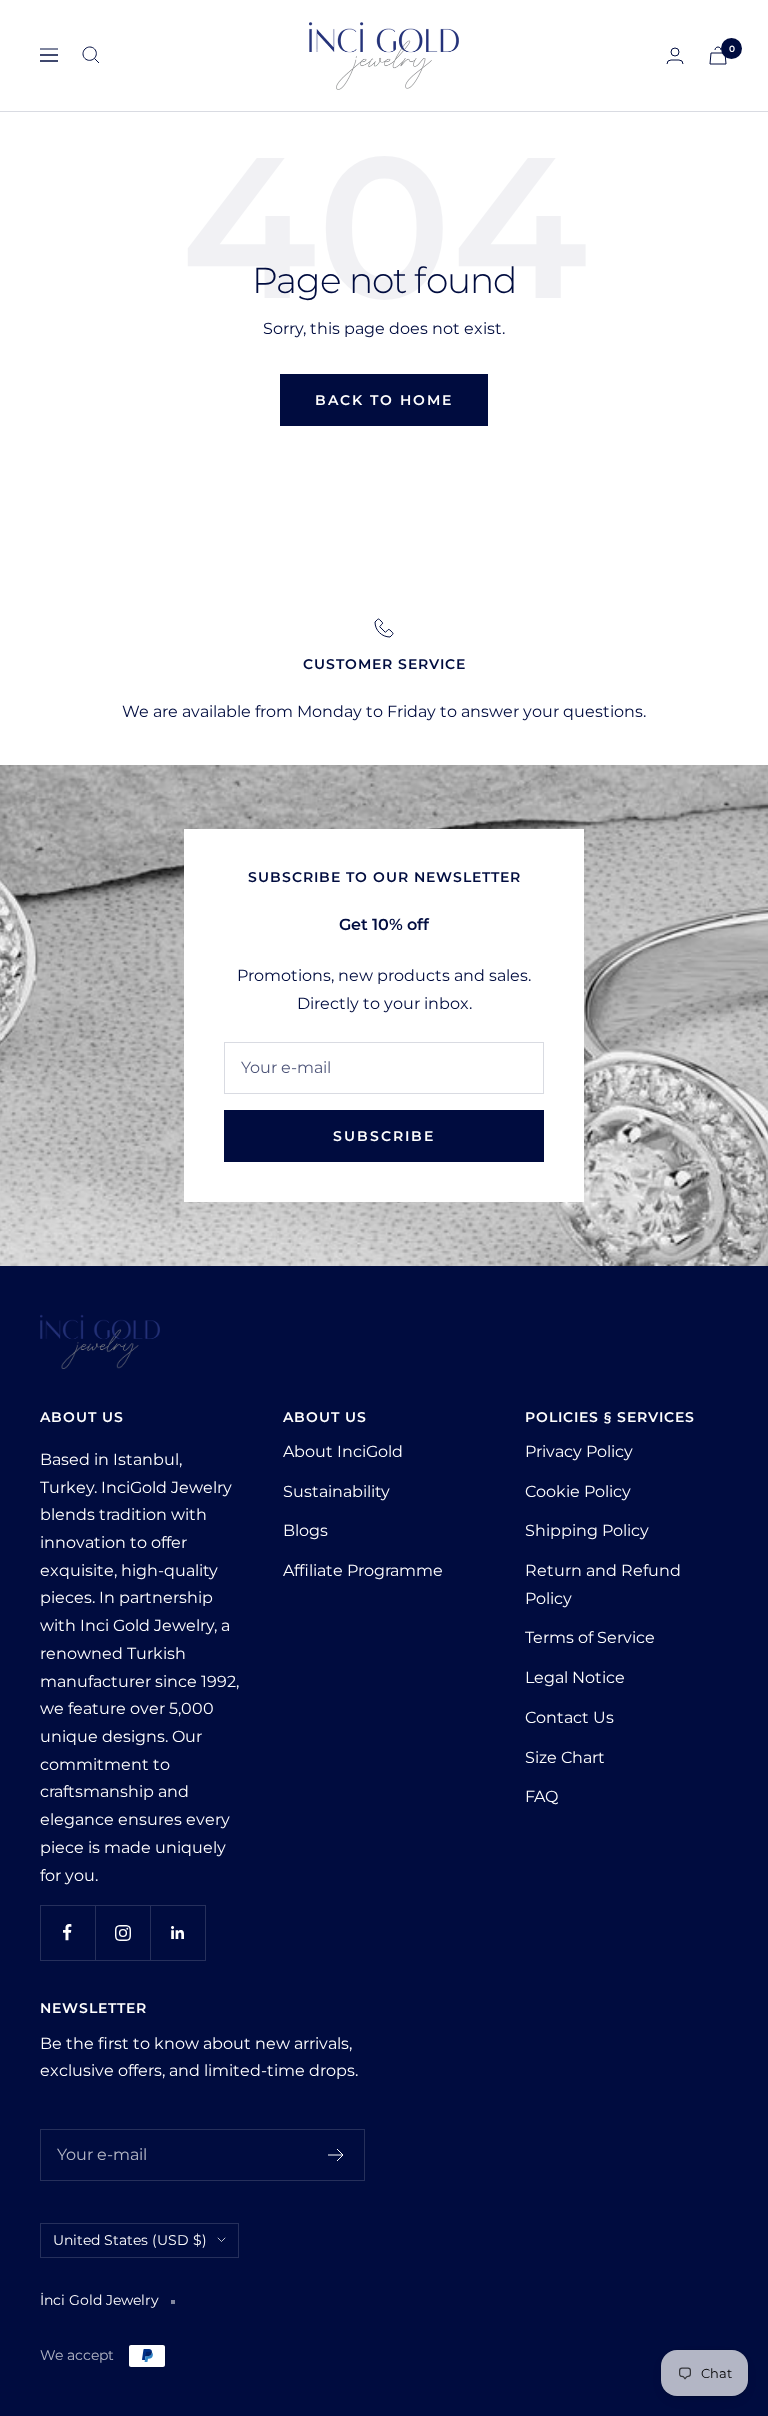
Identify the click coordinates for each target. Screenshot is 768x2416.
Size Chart (565, 1757)
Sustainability (336, 1491)
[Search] (91, 55)
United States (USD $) (130, 2240)
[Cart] (718, 55)
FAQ (541, 1796)
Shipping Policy (587, 1530)
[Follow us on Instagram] (122, 1932)
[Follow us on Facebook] (67, 1932)
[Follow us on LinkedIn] (177, 1932)
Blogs (305, 1530)
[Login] (675, 55)
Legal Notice (575, 1677)
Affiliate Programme (363, 1570)
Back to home (384, 400)
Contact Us (569, 1717)
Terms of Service (590, 1637)
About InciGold (343, 1451)
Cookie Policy (578, 1491)
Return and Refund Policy (603, 1584)
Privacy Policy (579, 1451)
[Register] (336, 2155)
